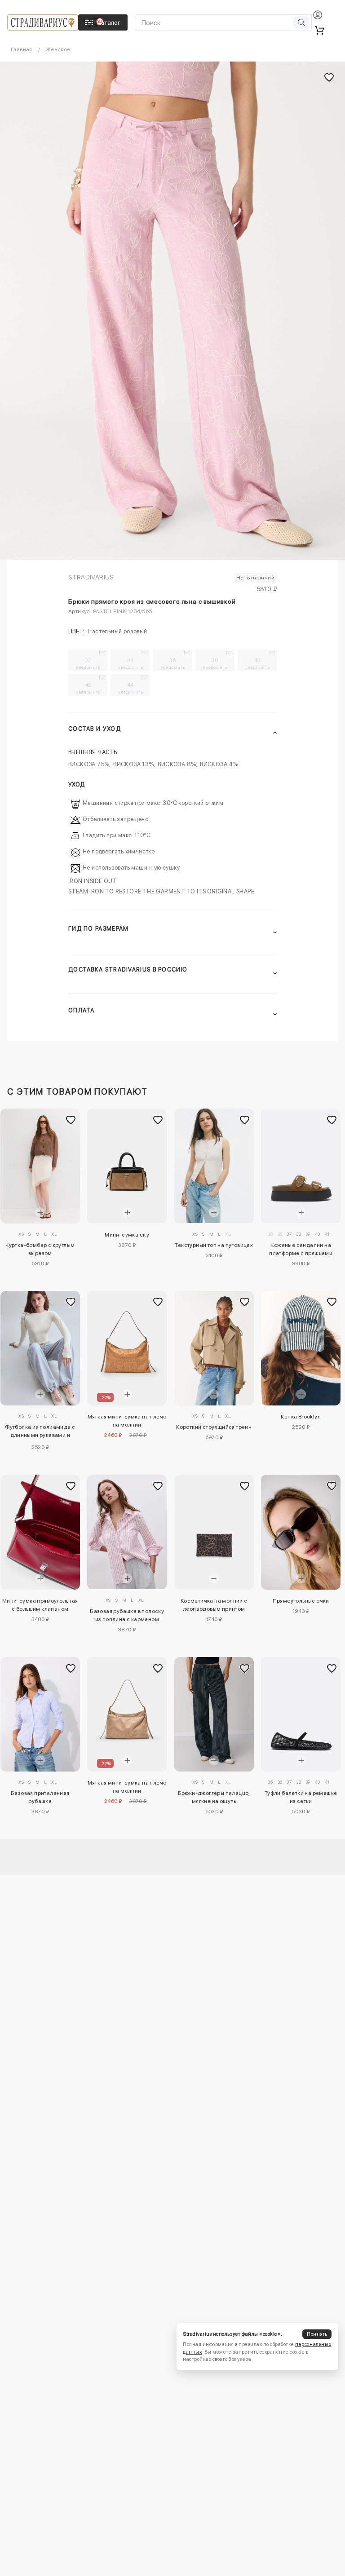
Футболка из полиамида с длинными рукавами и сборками (40, 1432)
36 (173, 663)
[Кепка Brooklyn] (301, 1348)
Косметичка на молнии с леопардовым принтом (214, 1605)
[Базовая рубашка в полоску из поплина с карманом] (127, 1532)
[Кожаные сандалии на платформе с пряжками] (301, 1166)
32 (88, 663)
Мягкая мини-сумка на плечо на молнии (127, 1421)
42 (88, 688)
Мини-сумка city (127, 1235)
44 (130, 688)
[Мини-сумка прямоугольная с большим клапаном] (40, 1532)
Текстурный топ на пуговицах (214, 1245)
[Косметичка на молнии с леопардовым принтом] (214, 1532)
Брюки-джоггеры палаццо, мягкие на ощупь (214, 1797)
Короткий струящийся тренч (214, 1427)
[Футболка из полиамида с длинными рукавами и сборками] (40, 1348)
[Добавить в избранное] (71, 1120)
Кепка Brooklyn (301, 1417)
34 (130, 663)
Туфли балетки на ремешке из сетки (301, 1797)
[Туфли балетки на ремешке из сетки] (301, 1714)
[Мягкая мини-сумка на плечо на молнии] (127, 1348)
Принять (317, 2334)
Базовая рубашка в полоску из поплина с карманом (127, 1615)
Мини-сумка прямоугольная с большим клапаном (40, 1605)
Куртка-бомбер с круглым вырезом (40, 1249)
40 (258, 663)
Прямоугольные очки (301, 1601)
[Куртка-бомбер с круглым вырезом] (40, 1166)
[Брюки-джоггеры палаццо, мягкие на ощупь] (214, 1714)
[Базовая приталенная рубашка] (40, 1714)
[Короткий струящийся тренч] (214, 1348)
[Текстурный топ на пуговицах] (214, 1166)
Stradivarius (91, 577)
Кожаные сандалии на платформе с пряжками (301, 1249)
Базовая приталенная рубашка (40, 1797)
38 (215, 663)
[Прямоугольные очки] (301, 1532)
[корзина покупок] (319, 30)
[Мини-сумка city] (127, 1166)
